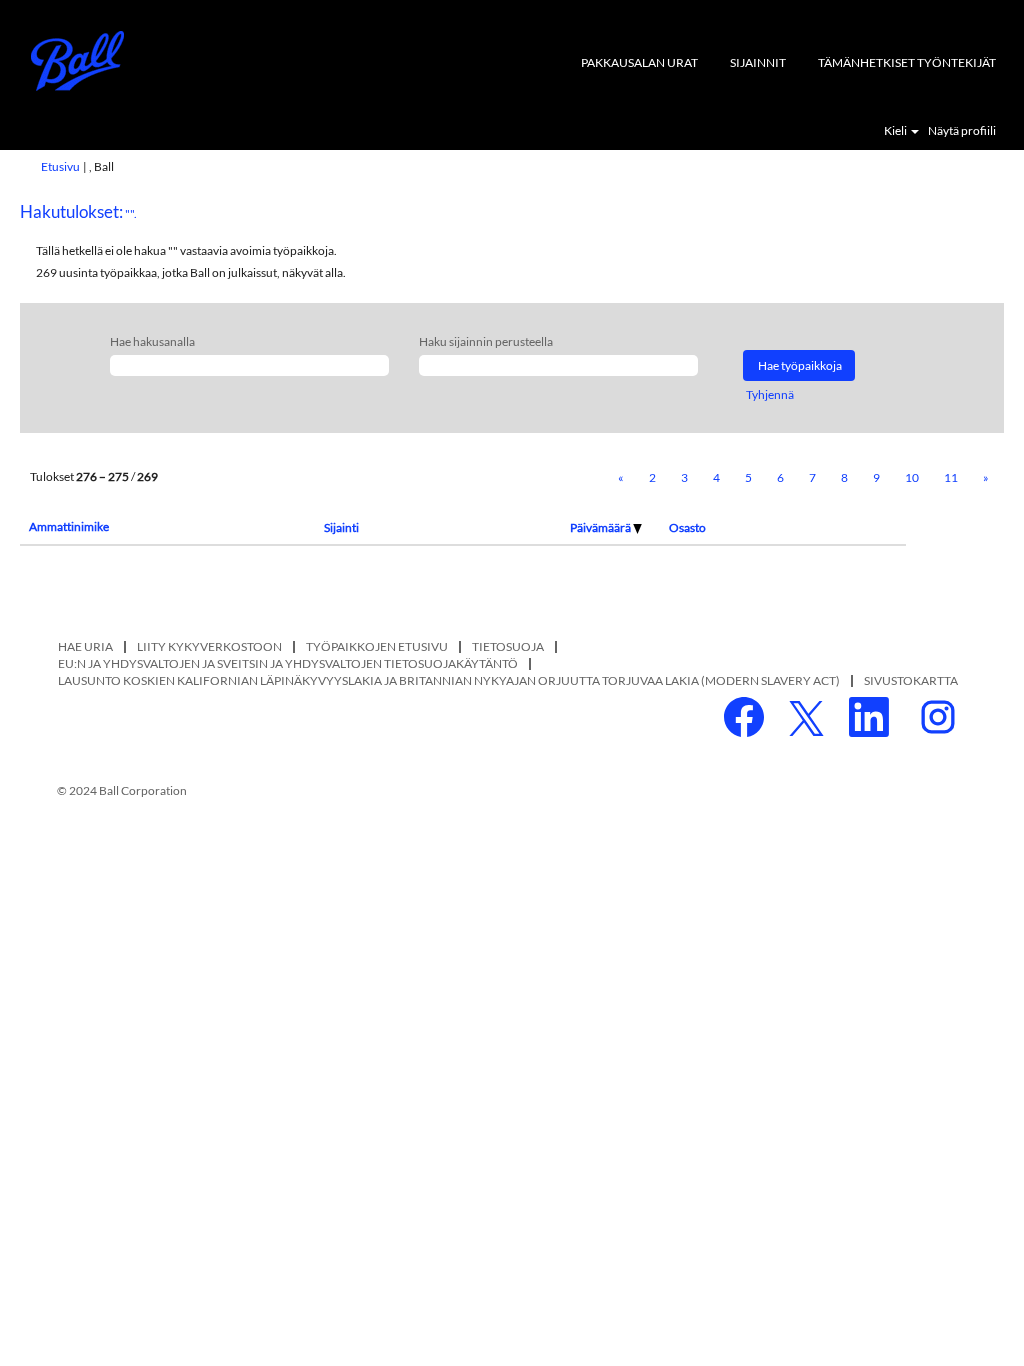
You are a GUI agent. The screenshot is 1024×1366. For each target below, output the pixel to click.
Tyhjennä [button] (770, 394)
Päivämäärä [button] (601, 527)
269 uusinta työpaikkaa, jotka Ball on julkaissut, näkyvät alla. (191, 272)
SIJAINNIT (758, 62)
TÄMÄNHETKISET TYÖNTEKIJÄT (907, 62)
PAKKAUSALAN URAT (639, 62)
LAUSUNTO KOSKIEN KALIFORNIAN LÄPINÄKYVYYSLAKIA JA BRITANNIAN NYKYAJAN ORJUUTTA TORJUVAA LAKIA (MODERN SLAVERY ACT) (449, 680)
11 (951, 477)
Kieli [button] (896, 131)
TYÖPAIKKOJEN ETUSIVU (377, 646)
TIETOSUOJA (508, 646)
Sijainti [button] (341, 527)
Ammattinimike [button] (69, 526)
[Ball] (78, 61)
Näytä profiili (962, 131)
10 (912, 477)
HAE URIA (85, 646)
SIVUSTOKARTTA (911, 680)
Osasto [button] (687, 527)
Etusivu (60, 166)
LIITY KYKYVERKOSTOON (209, 646)
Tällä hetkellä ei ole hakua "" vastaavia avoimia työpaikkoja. (186, 250)
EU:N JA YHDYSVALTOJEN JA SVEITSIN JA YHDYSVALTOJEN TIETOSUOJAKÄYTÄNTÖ (288, 663)
